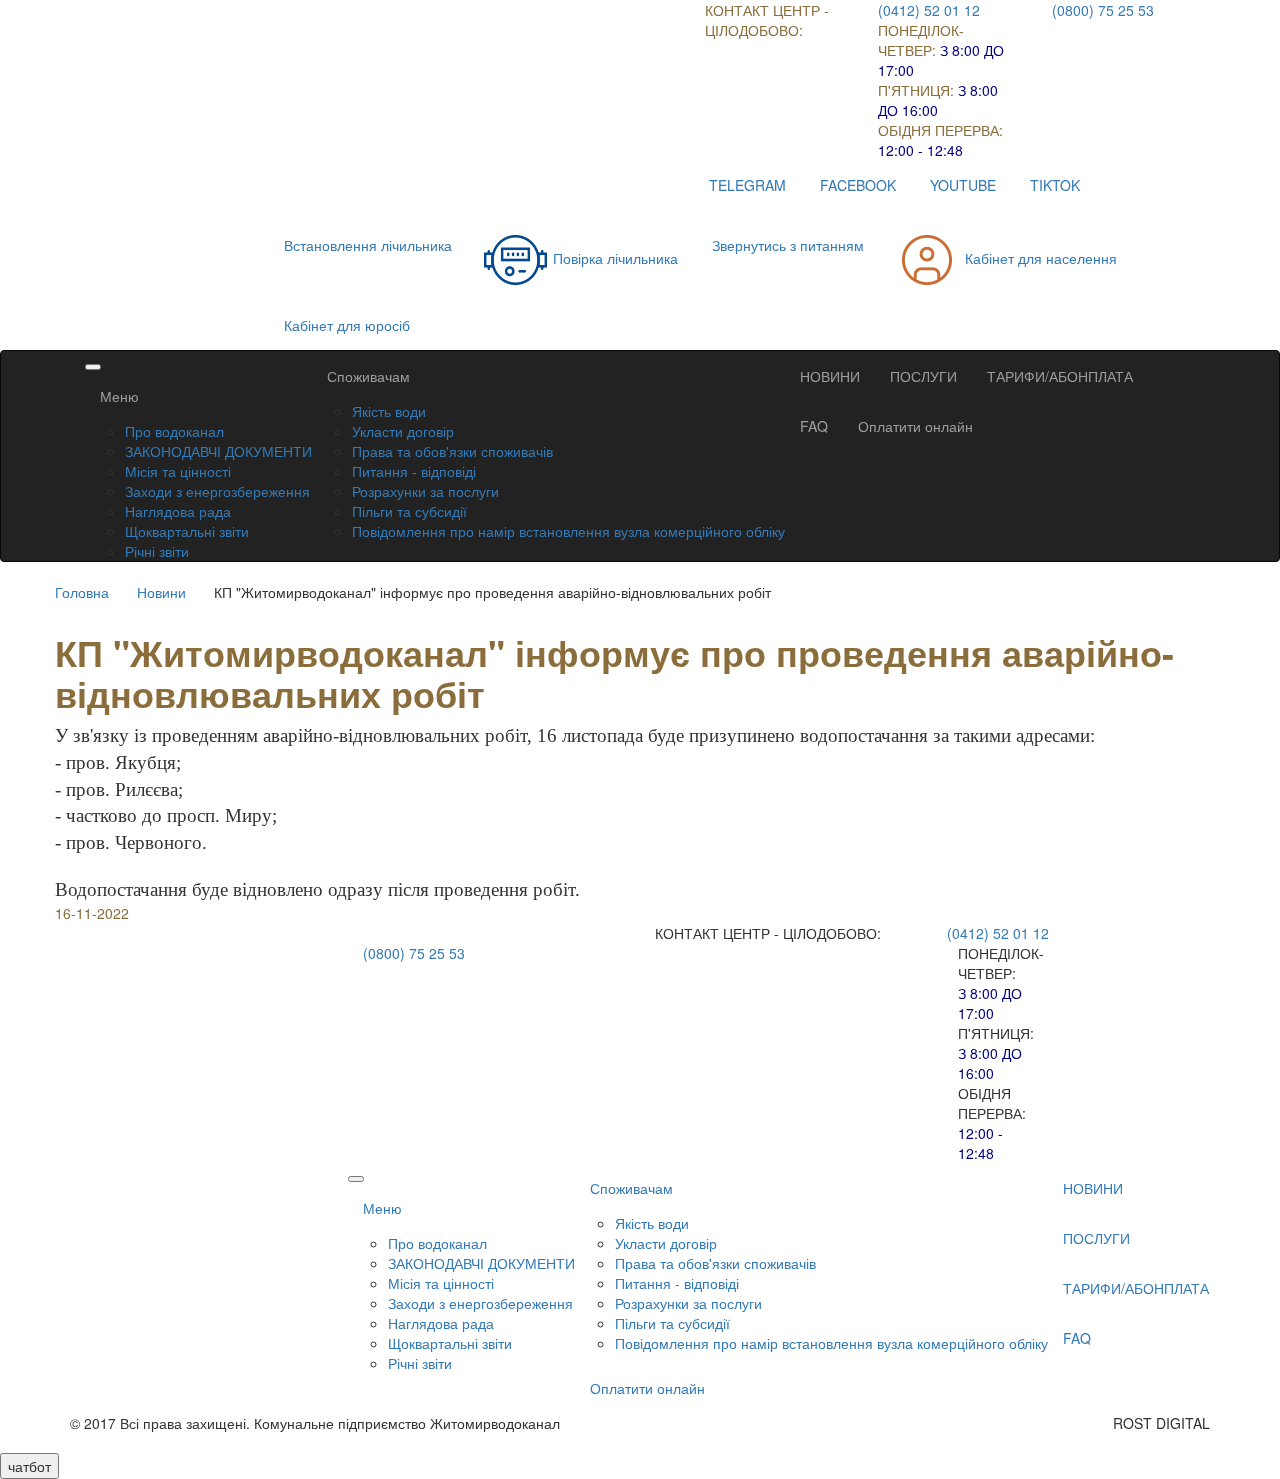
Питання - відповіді (414, 471)
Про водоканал (174, 431)
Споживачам (368, 376)
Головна (82, 592)
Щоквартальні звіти (187, 531)
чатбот (29, 1466)
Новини (161, 592)
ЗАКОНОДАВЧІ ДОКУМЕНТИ (218, 451)
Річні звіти (157, 551)
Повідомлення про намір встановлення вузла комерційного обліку (568, 531)
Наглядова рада (178, 511)
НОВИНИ (830, 376)
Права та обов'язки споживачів (452, 451)
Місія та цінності (178, 471)
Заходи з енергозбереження (217, 491)
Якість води (389, 411)
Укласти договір (403, 431)
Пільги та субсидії (409, 511)
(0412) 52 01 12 (929, 10)
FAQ (814, 426)
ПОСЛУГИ (923, 376)
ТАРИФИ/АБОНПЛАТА (1060, 376)
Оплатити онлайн (915, 426)
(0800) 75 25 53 (1103, 10)
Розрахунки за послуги (425, 491)
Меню (119, 396)
